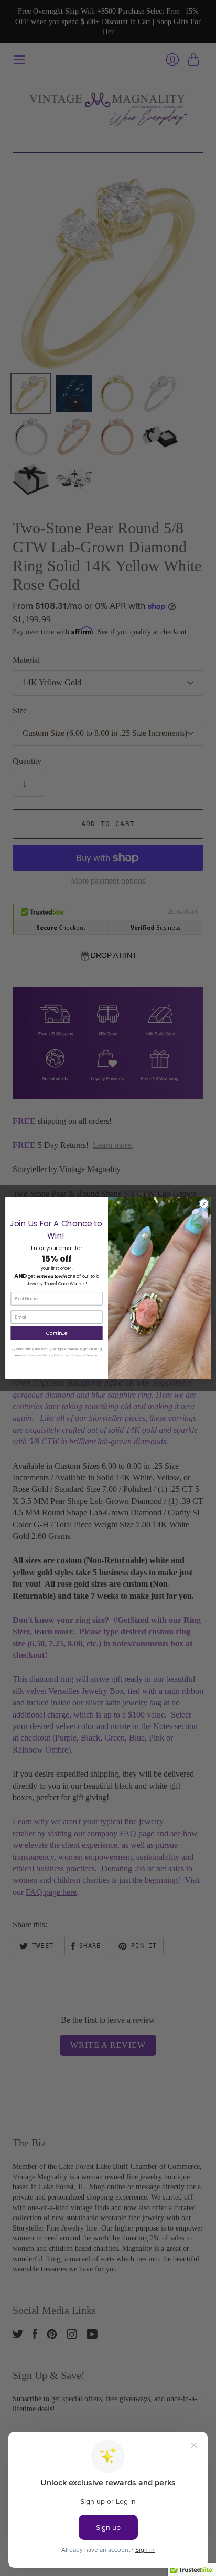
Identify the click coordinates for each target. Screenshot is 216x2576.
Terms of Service (84, 1356)
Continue (57, 1333)
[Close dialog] (204, 1203)
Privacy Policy (53, 1356)
